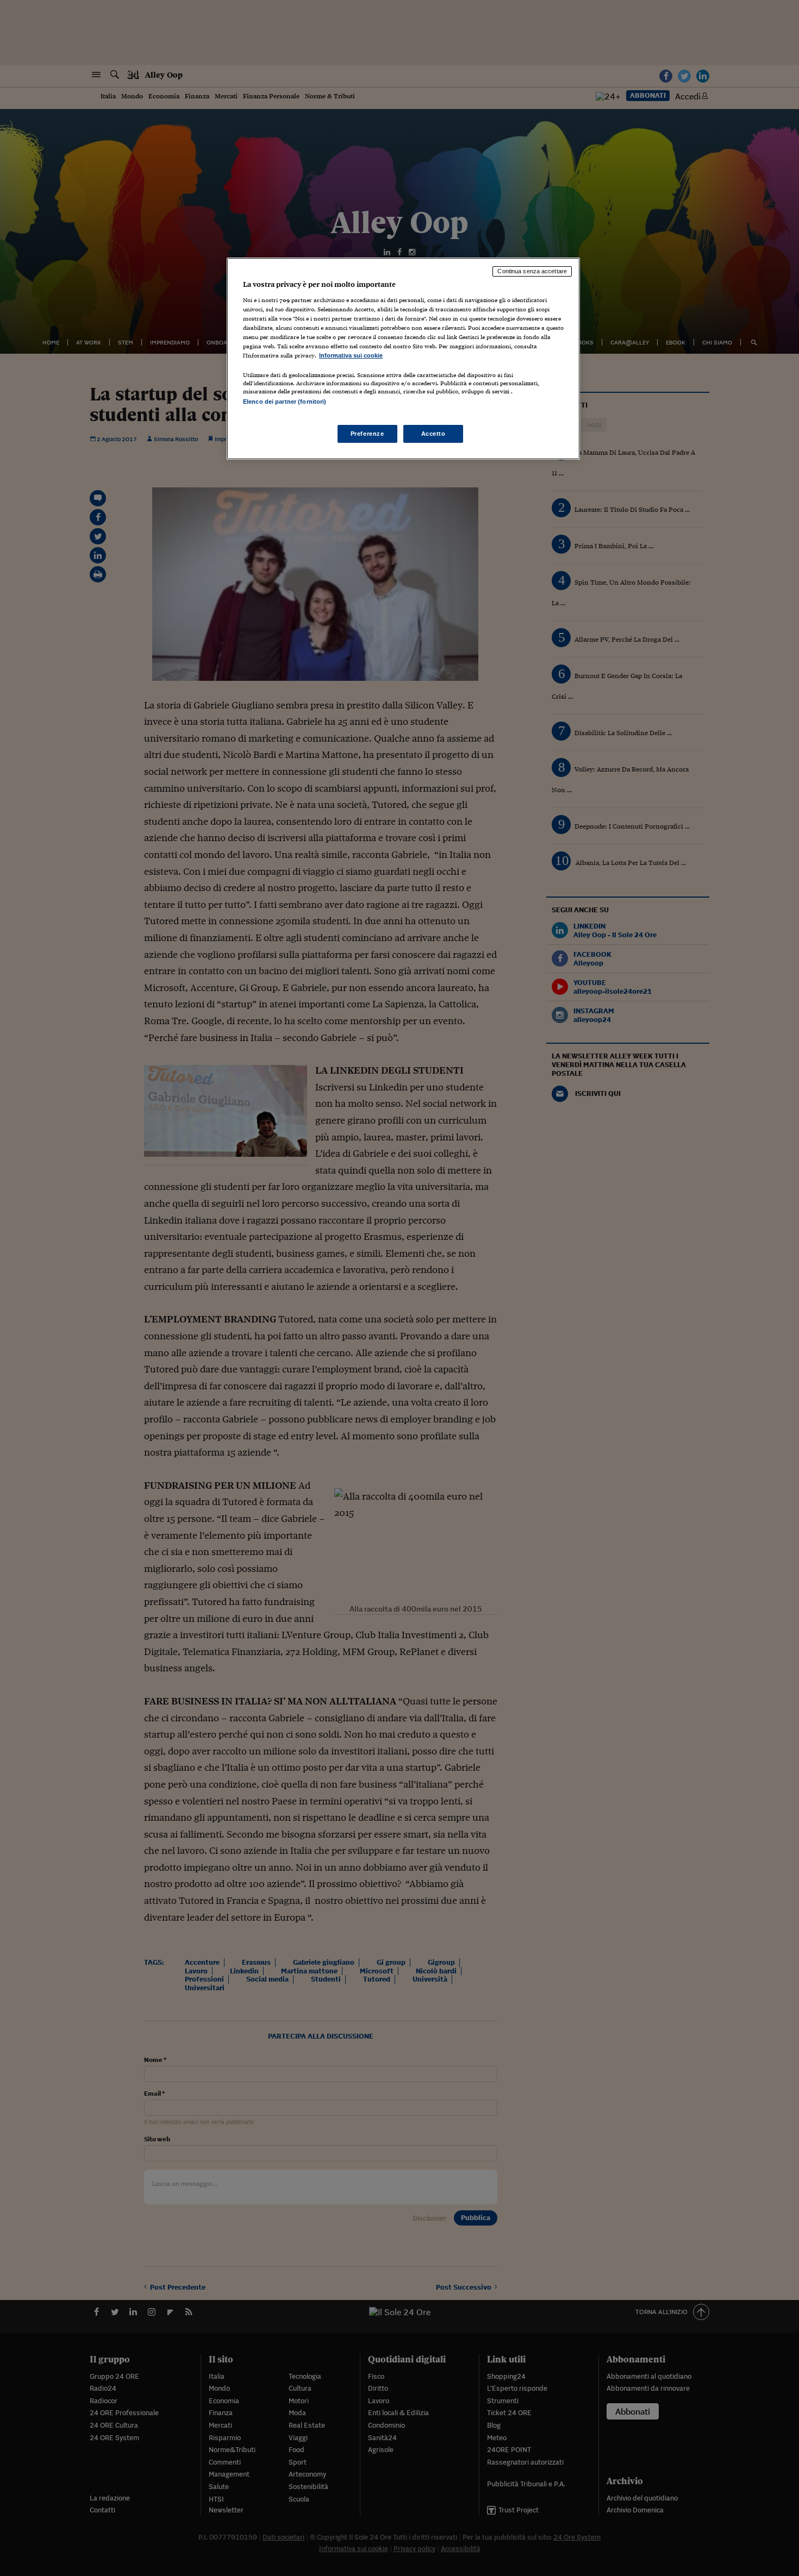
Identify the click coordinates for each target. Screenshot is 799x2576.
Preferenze (367, 434)
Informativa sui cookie (351, 355)
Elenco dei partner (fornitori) (285, 402)
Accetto (433, 434)
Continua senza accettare (532, 271)
